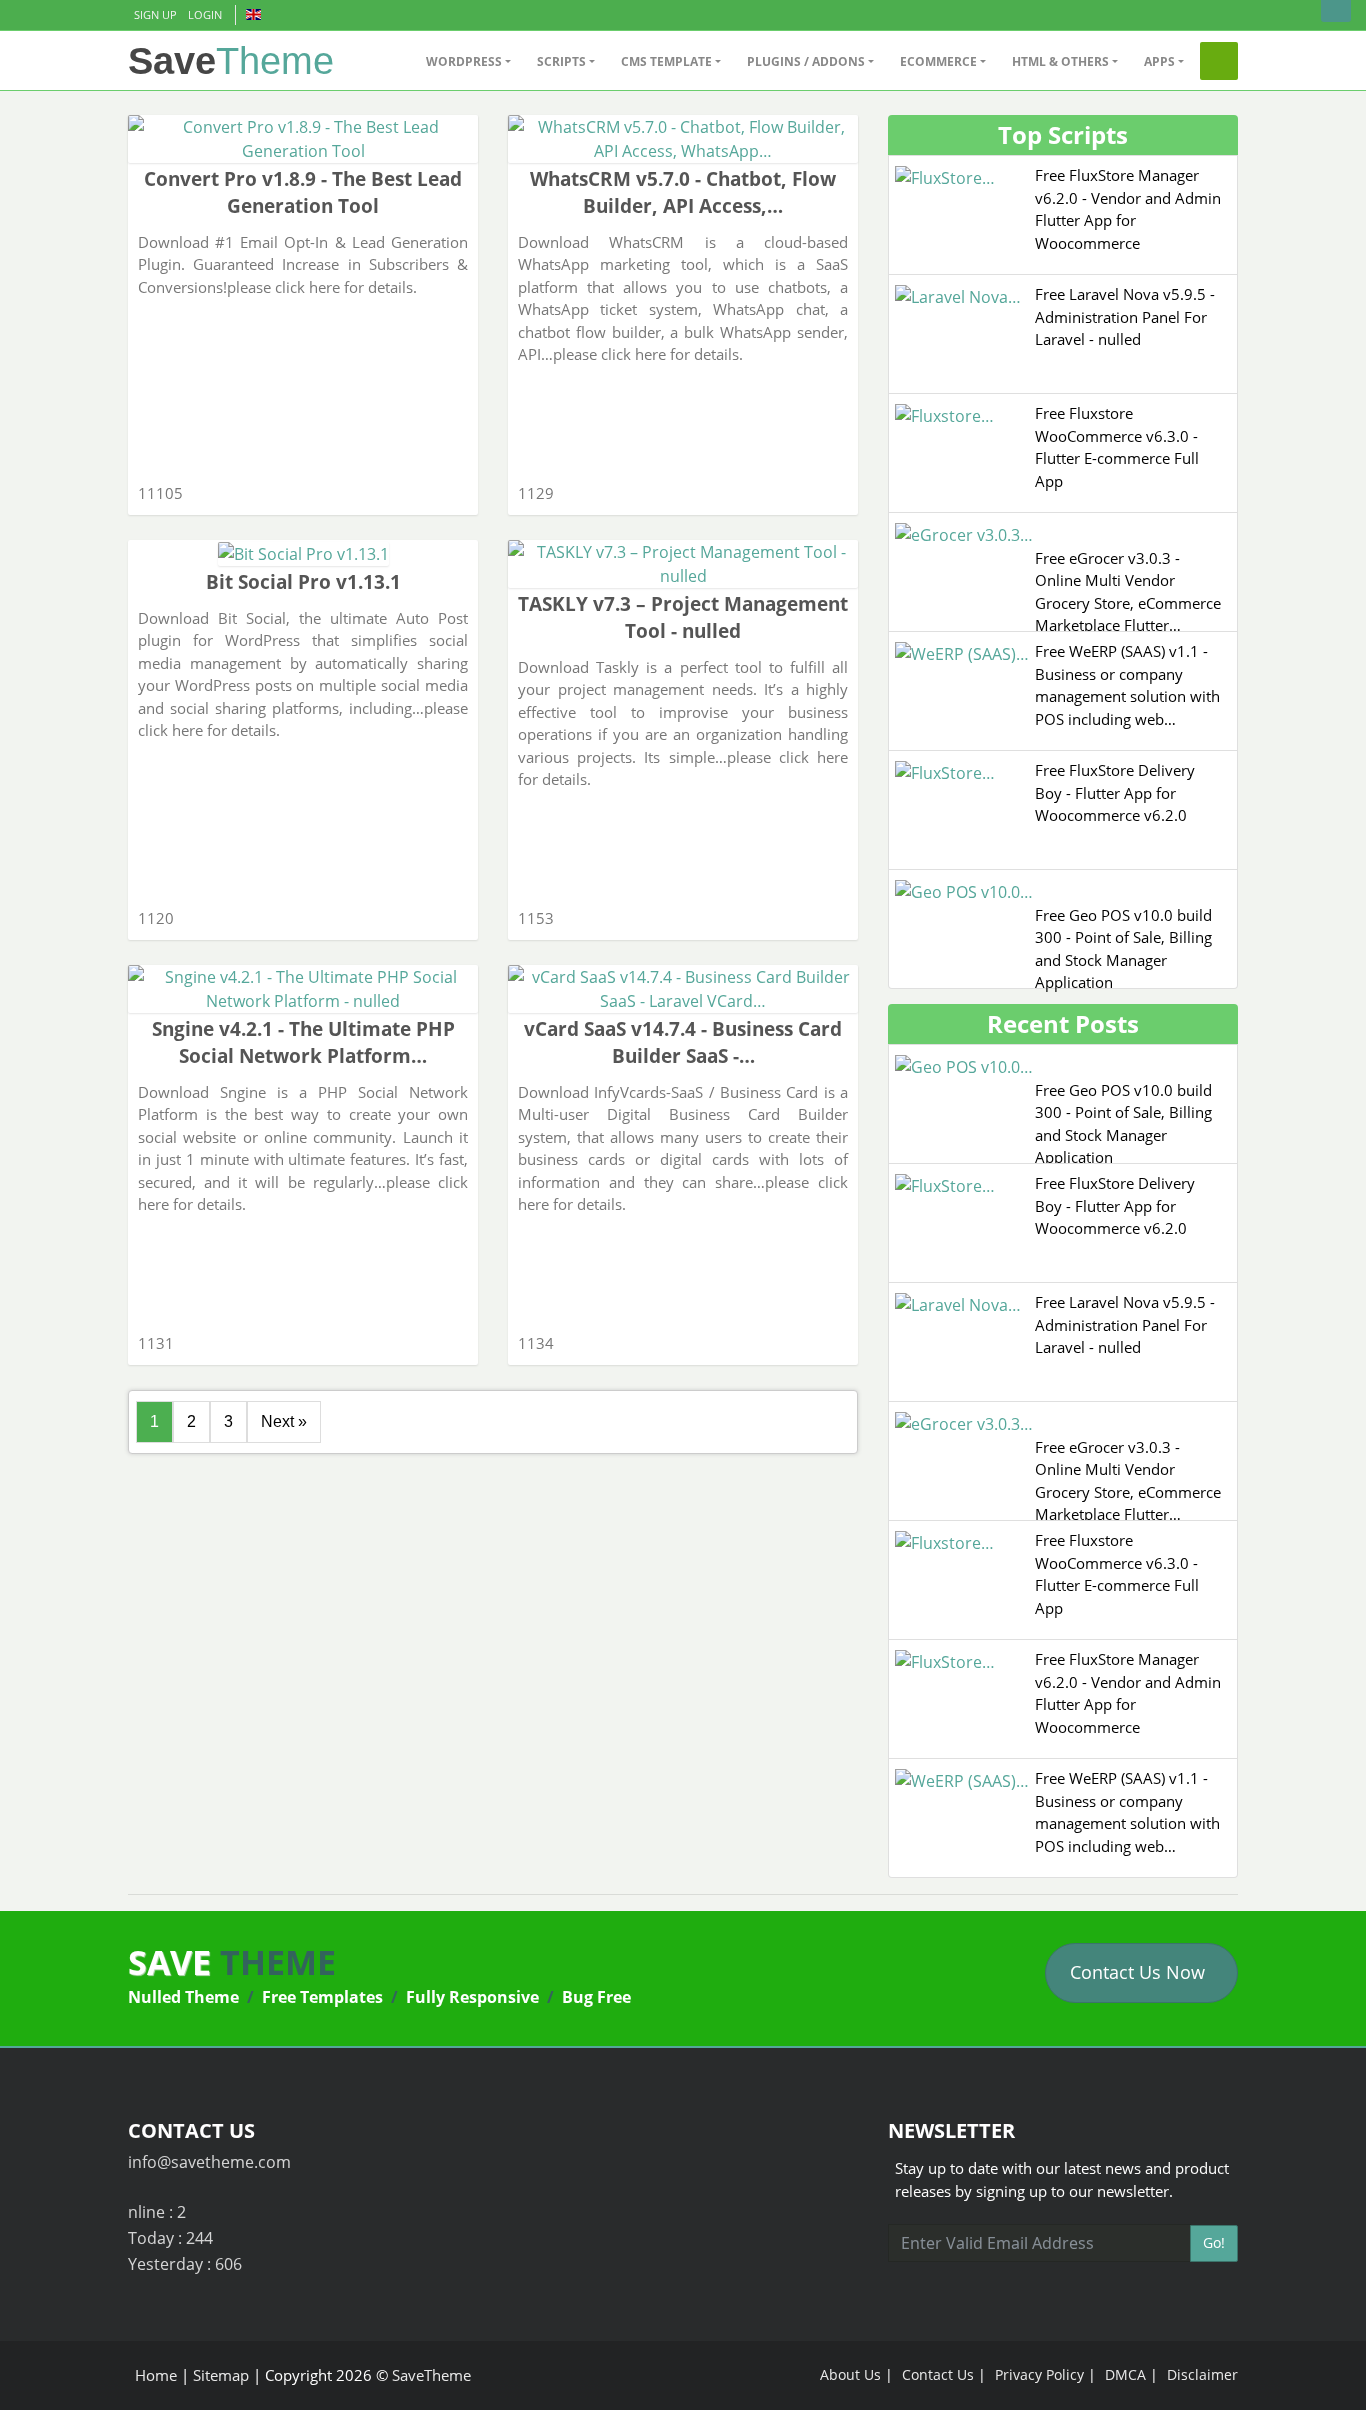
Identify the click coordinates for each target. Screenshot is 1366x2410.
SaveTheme (431, 2375)
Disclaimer (1202, 2374)
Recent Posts (1063, 1023)
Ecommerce (938, 61)
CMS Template (666, 61)
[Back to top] (1331, 2375)
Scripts (561, 61)
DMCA (1125, 2374)
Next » (284, 1421)
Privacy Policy (1039, 2374)
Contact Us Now (1137, 1972)
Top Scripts (1063, 134)
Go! (1214, 2242)
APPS (1159, 61)
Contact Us (938, 2374)
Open (1336, 11)
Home (156, 2375)
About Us (850, 2374)
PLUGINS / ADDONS (806, 61)
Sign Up (155, 14)
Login (205, 14)
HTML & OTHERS (1060, 61)
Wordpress (464, 61)
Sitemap (221, 2375)
